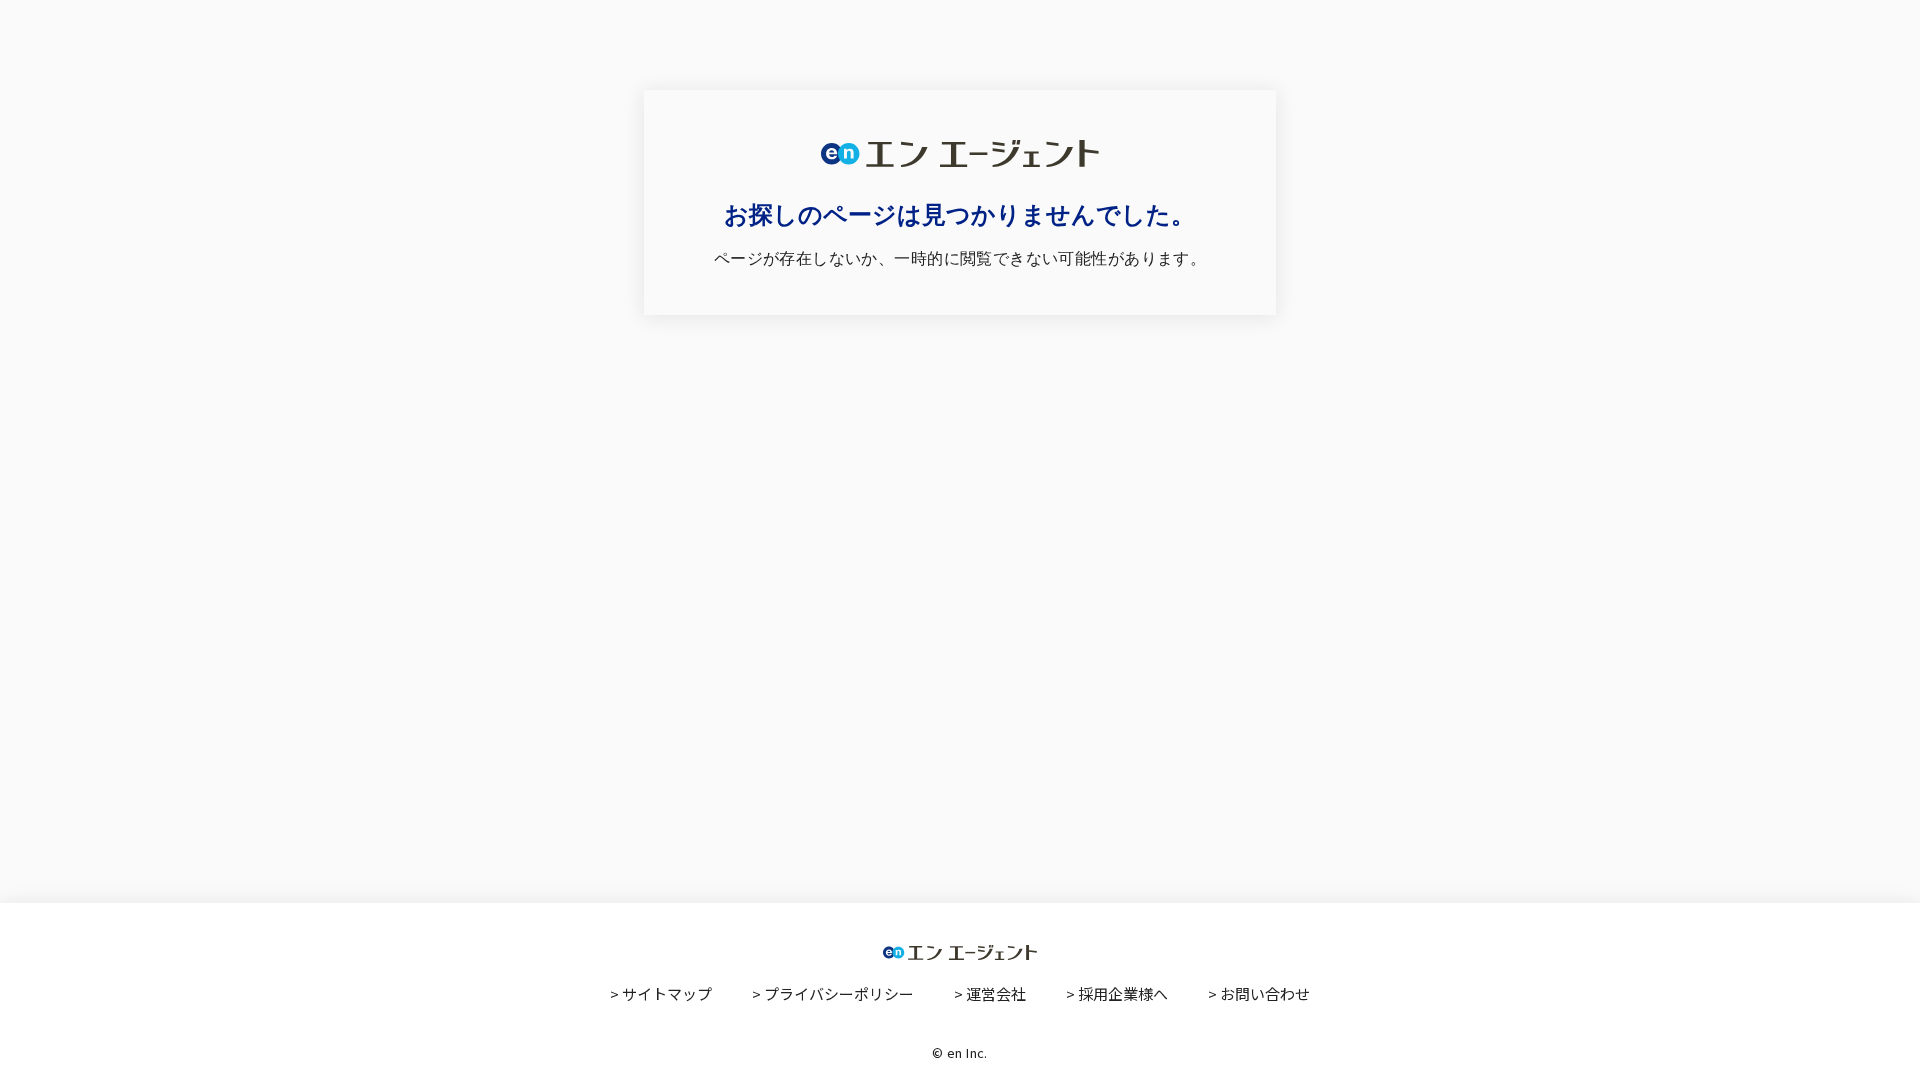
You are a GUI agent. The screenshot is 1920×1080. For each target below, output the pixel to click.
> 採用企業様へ (1117, 993)
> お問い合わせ (1259, 993)
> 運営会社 (990, 993)
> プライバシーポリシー (833, 993)
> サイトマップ (661, 993)
